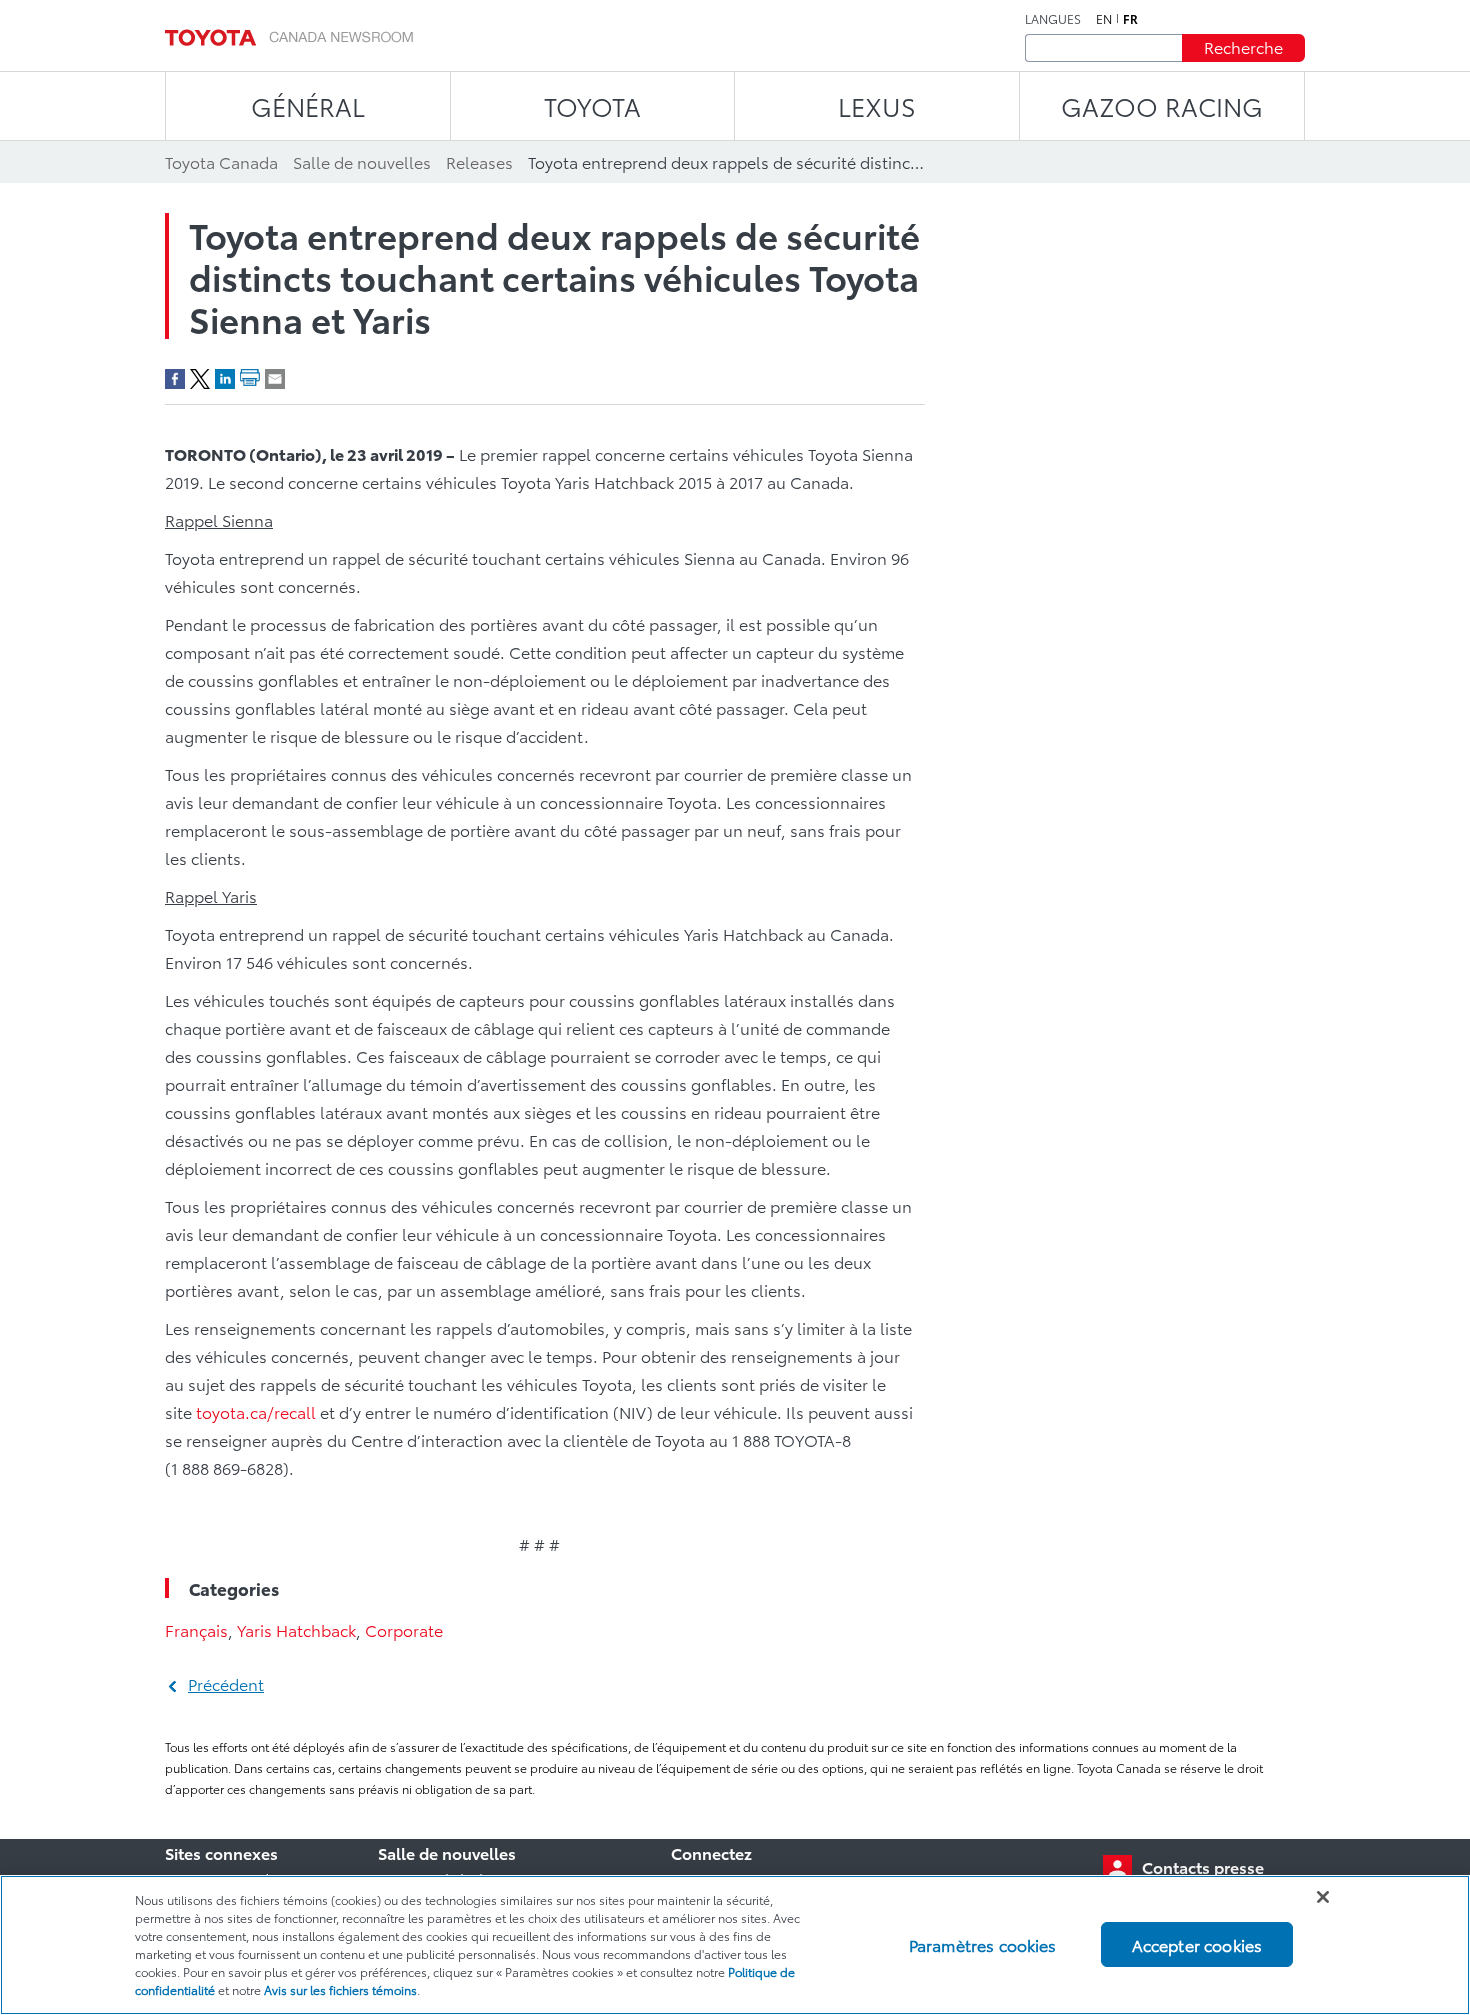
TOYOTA (592, 105)
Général (308, 105)
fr (1130, 19)
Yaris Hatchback (296, 1629)
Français (196, 1629)
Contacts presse (1203, 1866)
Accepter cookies (1197, 1944)
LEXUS (877, 105)
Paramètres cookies (983, 1944)
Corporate (404, 1629)
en (1104, 19)
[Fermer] (1323, 1897)
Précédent (226, 1683)
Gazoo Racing (1162, 105)
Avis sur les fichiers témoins (340, 1989)
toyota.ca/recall (256, 1411)
